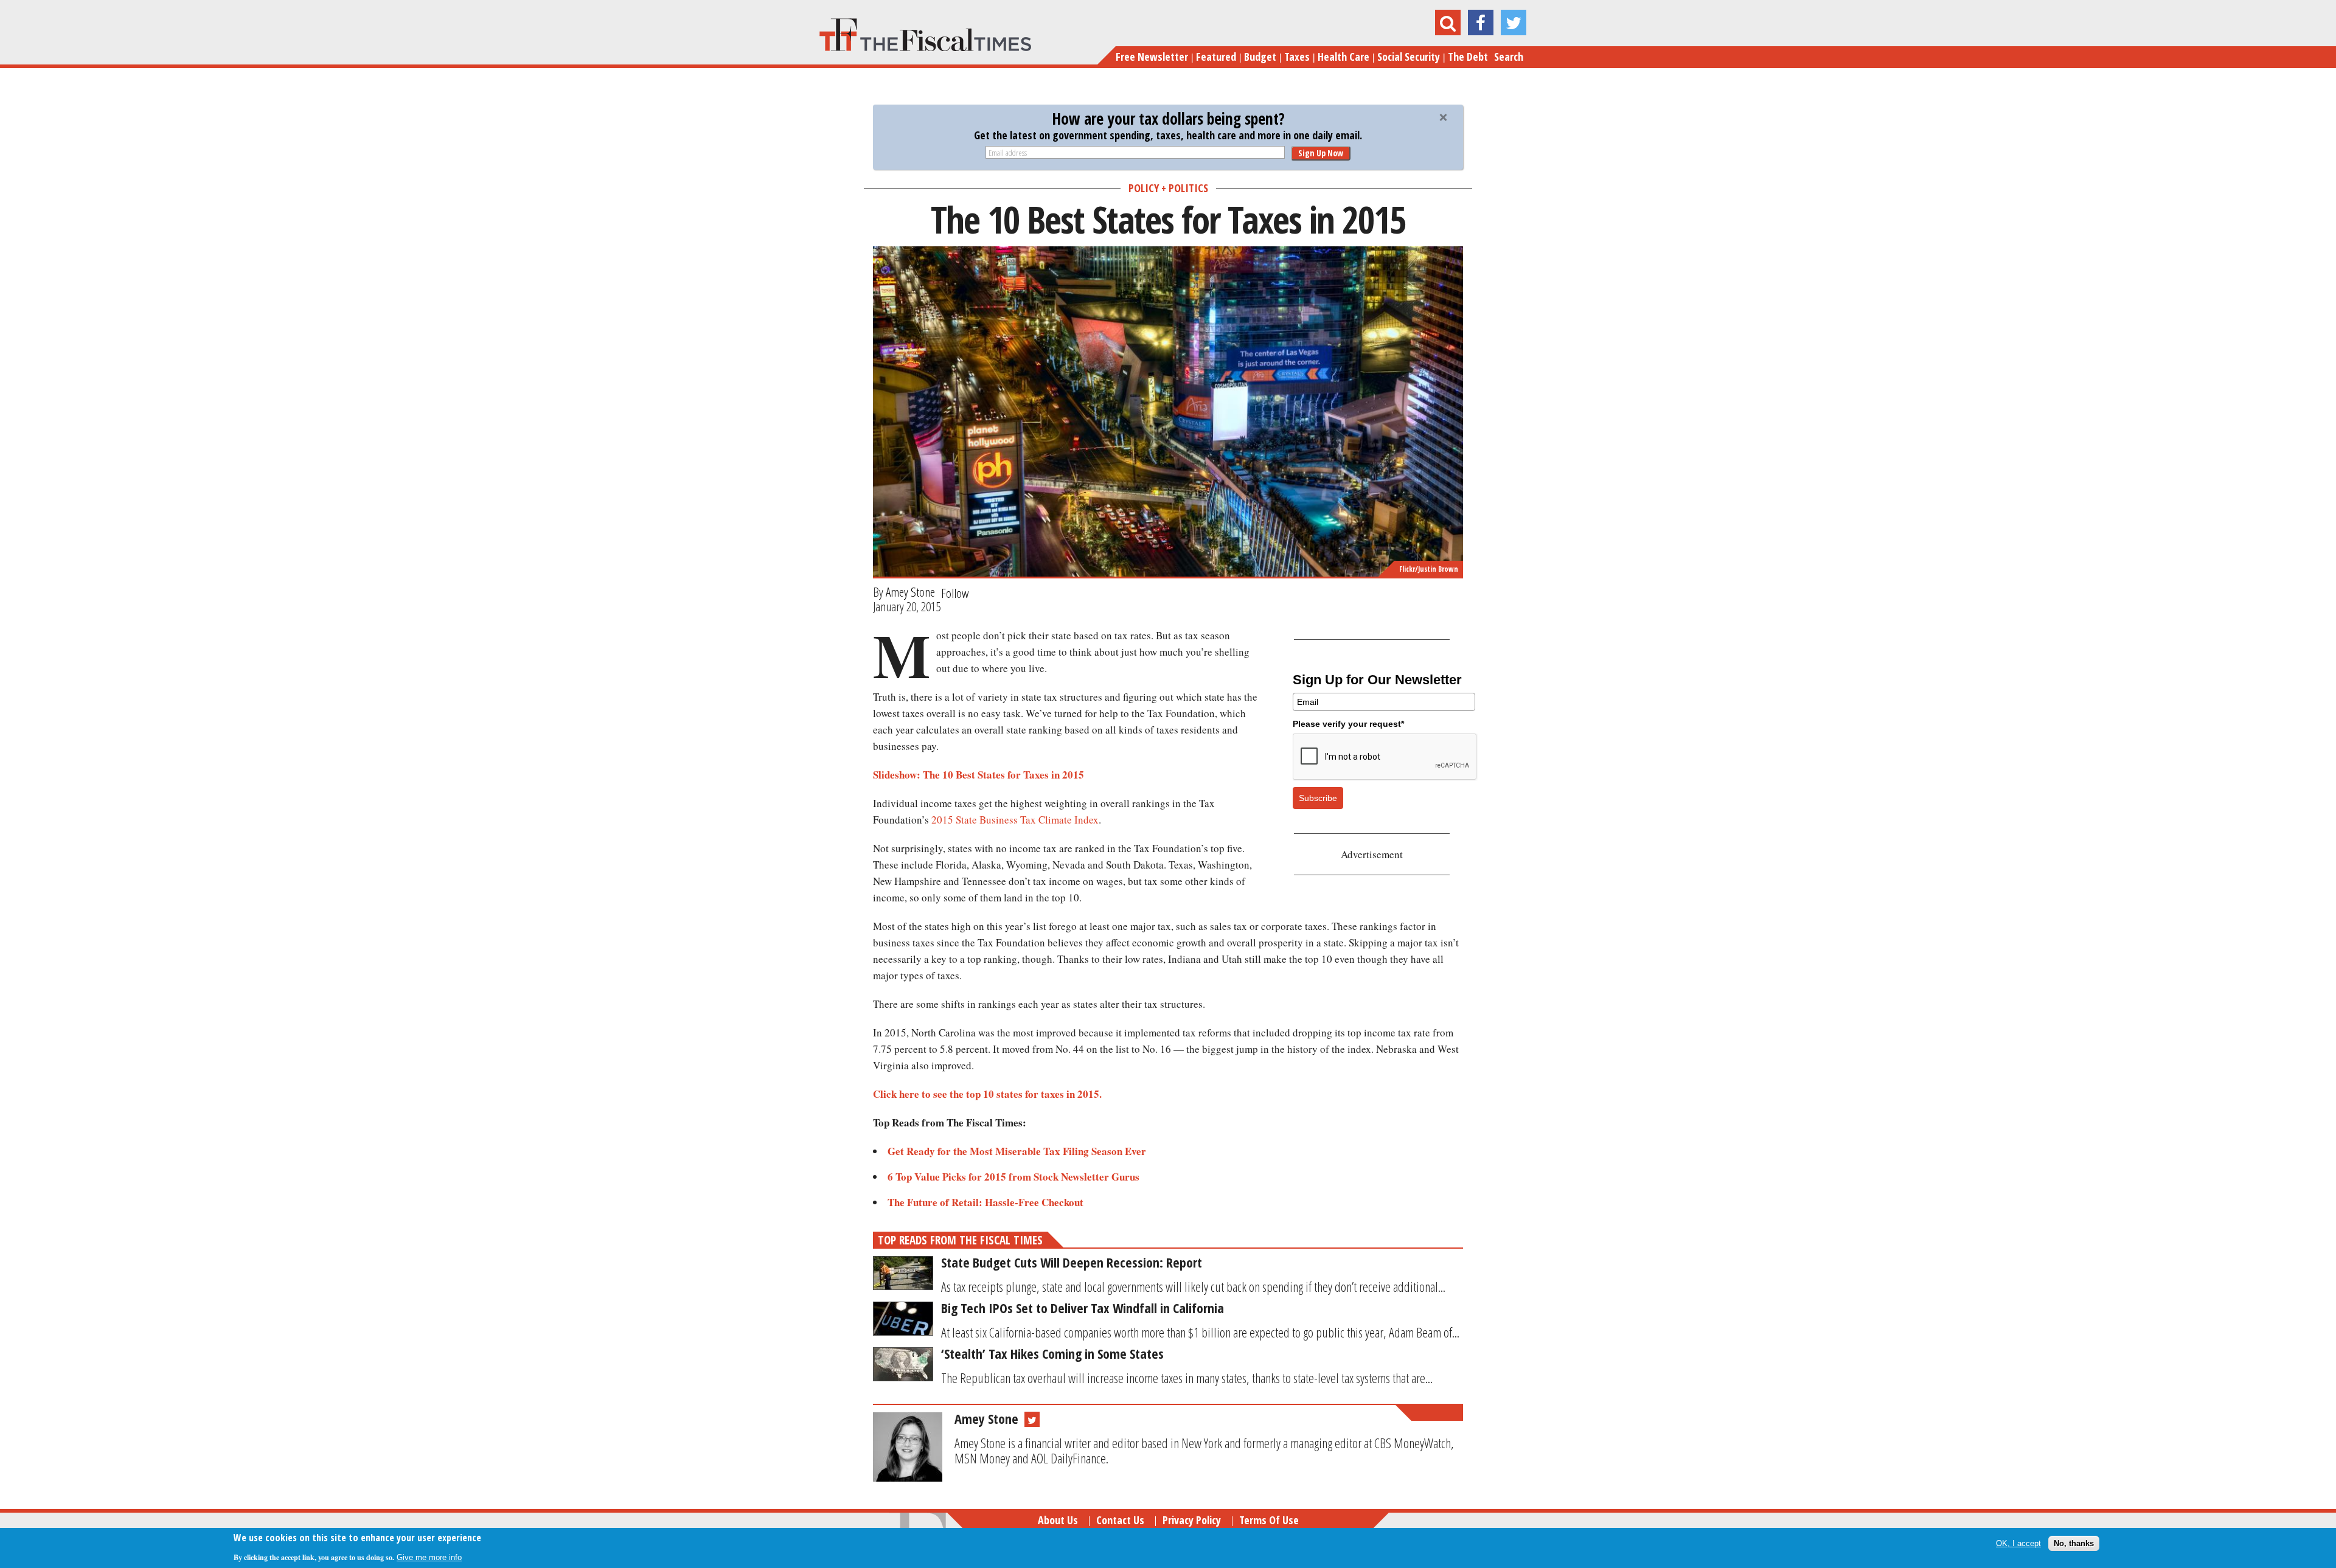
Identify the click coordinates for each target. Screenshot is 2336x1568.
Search (1509, 57)
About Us (1058, 1520)
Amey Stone (910, 592)
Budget (1260, 57)
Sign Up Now (1321, 153)
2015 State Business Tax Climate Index (1015, 820)
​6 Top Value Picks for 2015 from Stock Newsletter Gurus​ (1015, 1177)
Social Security (1409, 57)
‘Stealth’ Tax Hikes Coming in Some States (1052, 1353)
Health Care (1344, 57)
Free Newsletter (1152, 57)
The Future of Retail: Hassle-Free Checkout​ (985, 1202)
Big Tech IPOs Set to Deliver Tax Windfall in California (1083, 1308)
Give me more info (429, 1557)
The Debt (1468, 57)
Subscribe (1318, 798)
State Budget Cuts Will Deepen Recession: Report (1072, 1262)
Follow (955, 593)
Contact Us (1120, 1520)
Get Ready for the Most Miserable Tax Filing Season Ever (1019, 1151)
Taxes (1297, 57)
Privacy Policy (1192, 1520)
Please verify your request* (1348, 724)
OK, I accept (2018, 1543)
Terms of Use (1269, 1520)
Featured (1216, 57)
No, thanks (2074, 1543)
